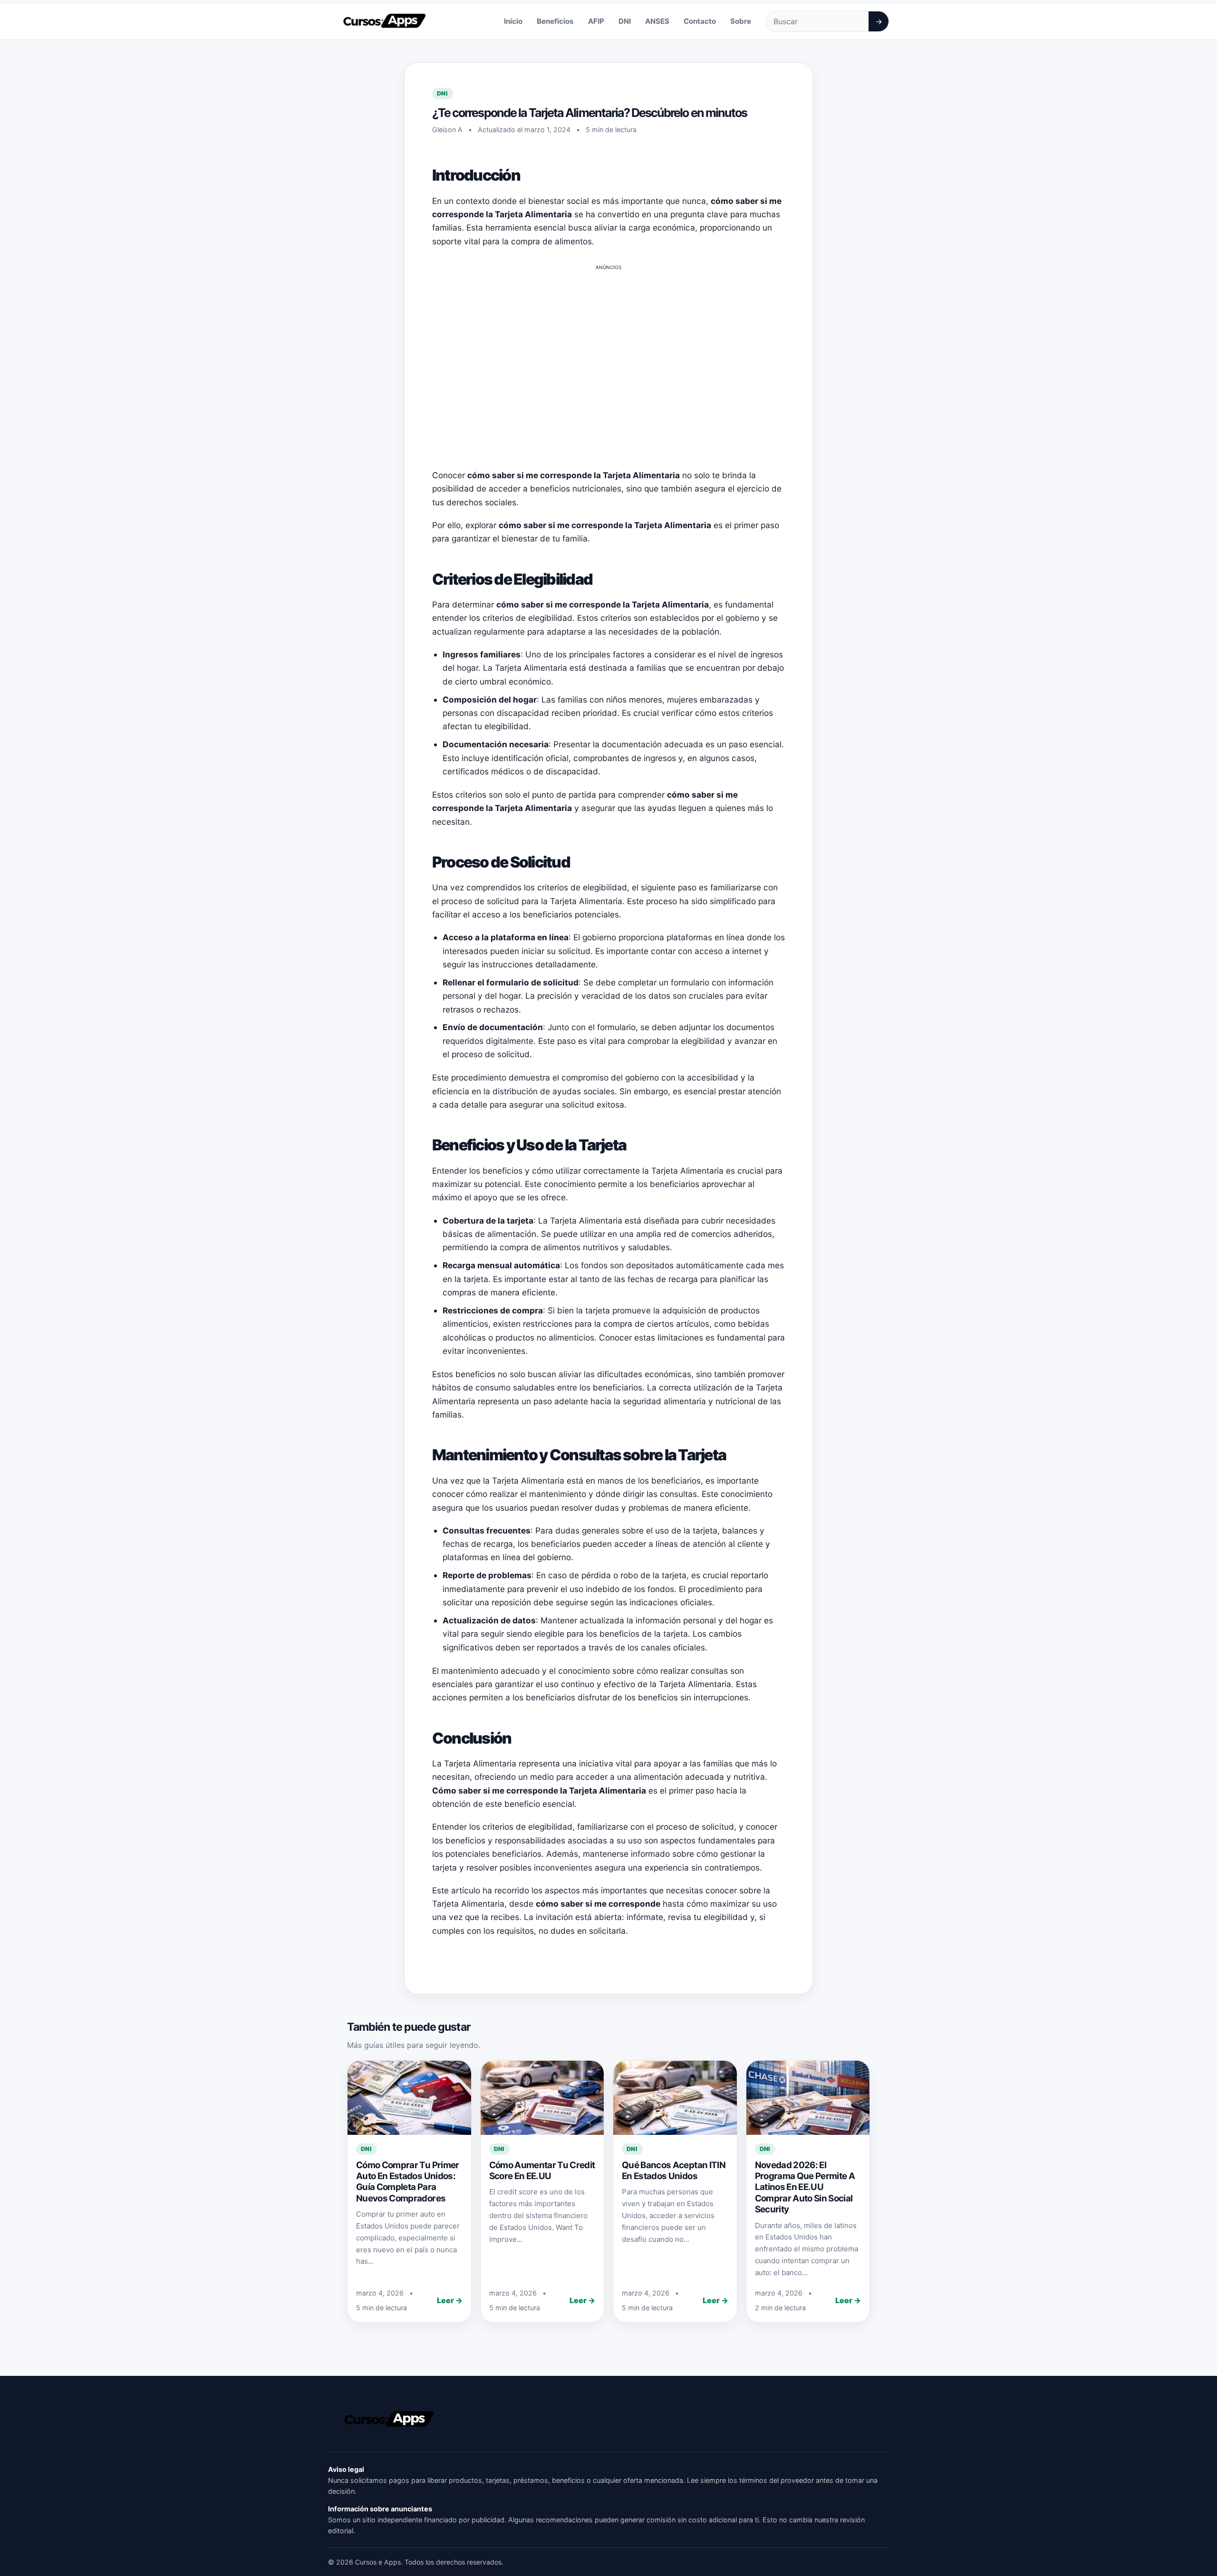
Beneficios (555, 21)
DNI (625, 21)
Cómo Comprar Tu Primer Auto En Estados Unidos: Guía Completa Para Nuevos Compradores (408, 2182)
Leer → (450, 2300)
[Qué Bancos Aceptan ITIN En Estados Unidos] (675, 2098)
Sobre (741, 21)
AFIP (596, 21)
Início (513, 21)
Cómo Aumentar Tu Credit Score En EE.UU (542, 2171)
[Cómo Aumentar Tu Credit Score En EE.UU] (542, 2098)
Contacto (700, 21)
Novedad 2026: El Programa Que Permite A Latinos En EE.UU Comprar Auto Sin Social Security (805, 2187)
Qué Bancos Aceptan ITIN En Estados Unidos (674, 2171)
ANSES (657, 21)
